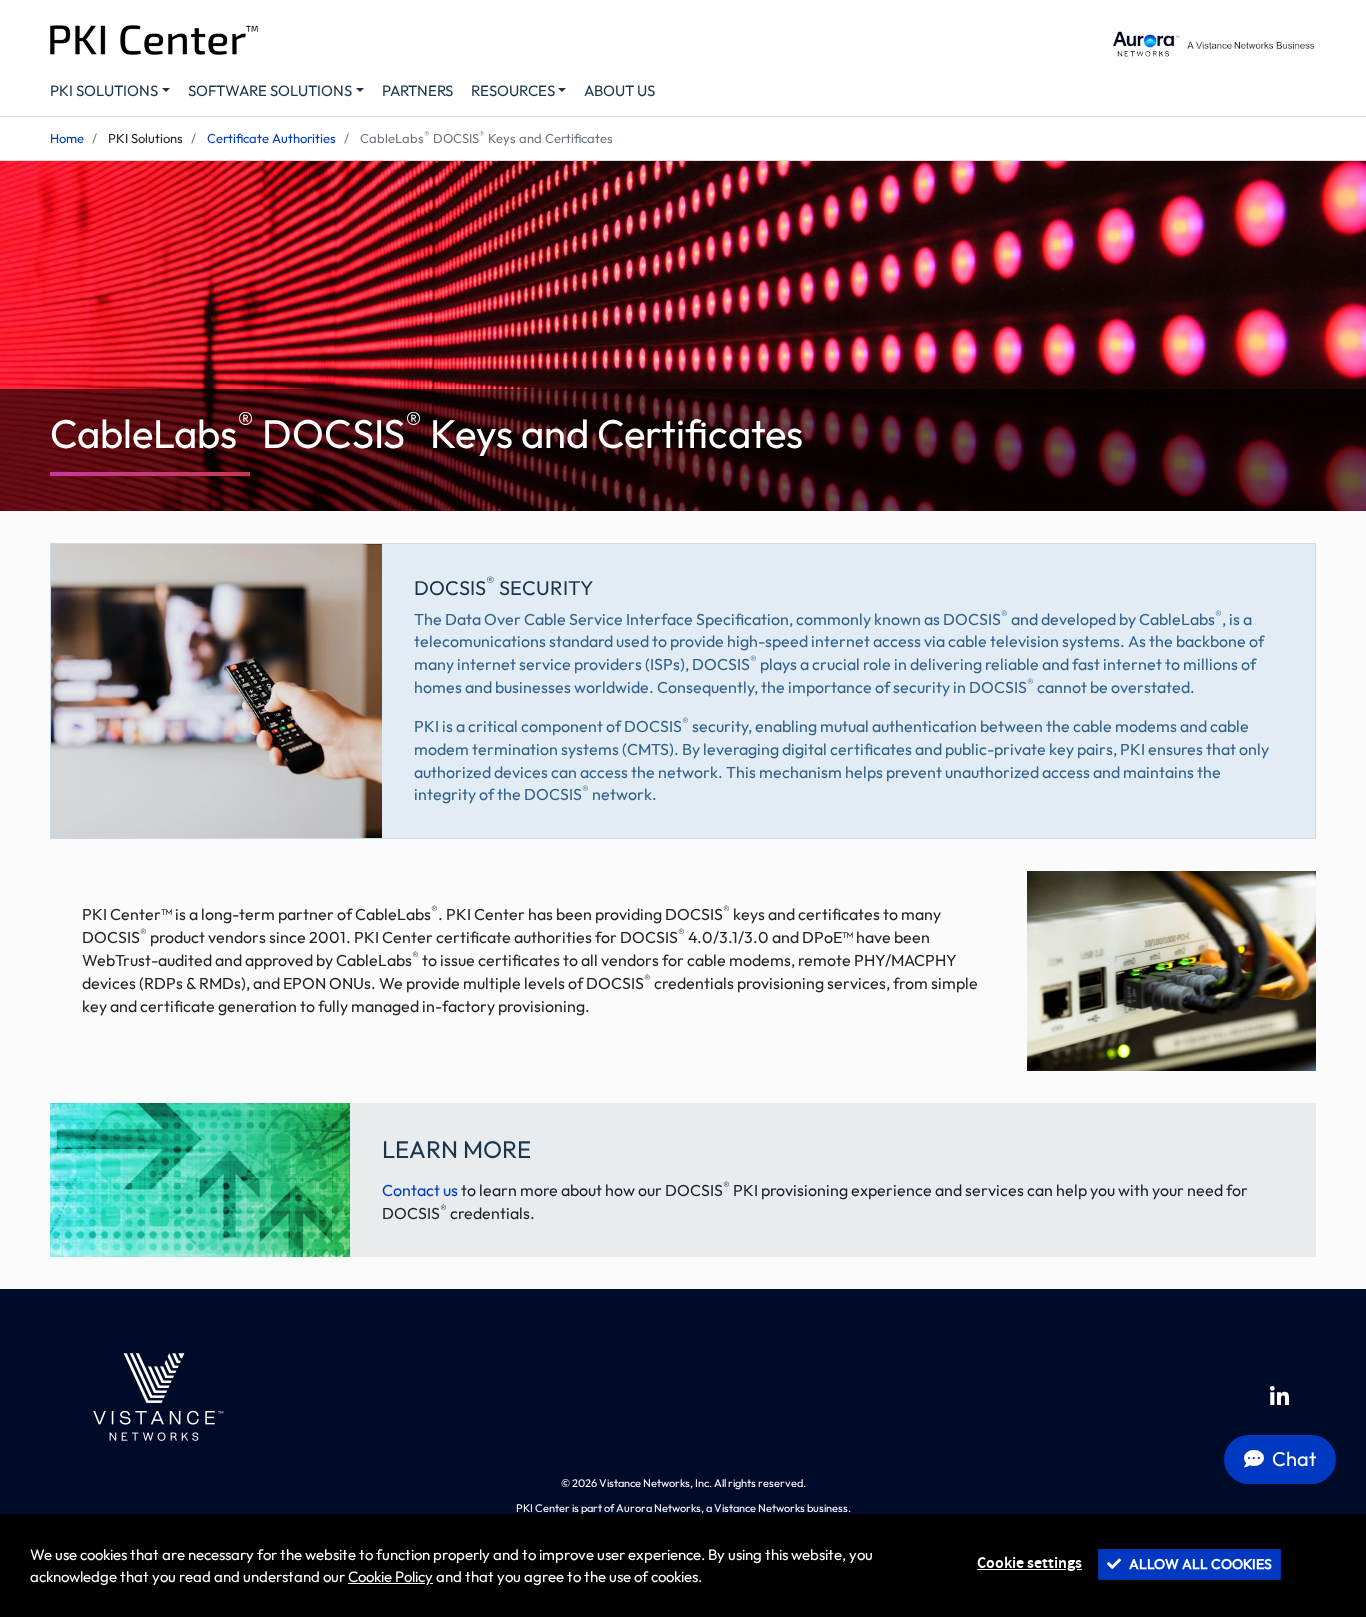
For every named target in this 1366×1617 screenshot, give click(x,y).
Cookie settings (1029, 1563)
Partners (417, 90)
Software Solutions (270, 90)
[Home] (154, 1397)
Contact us (420, 1190)
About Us (619, 90)
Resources (513, 90)
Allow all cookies (1199, 1564)
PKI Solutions (104, 90)
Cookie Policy (390, 1576)
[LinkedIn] (1279, 1397)
